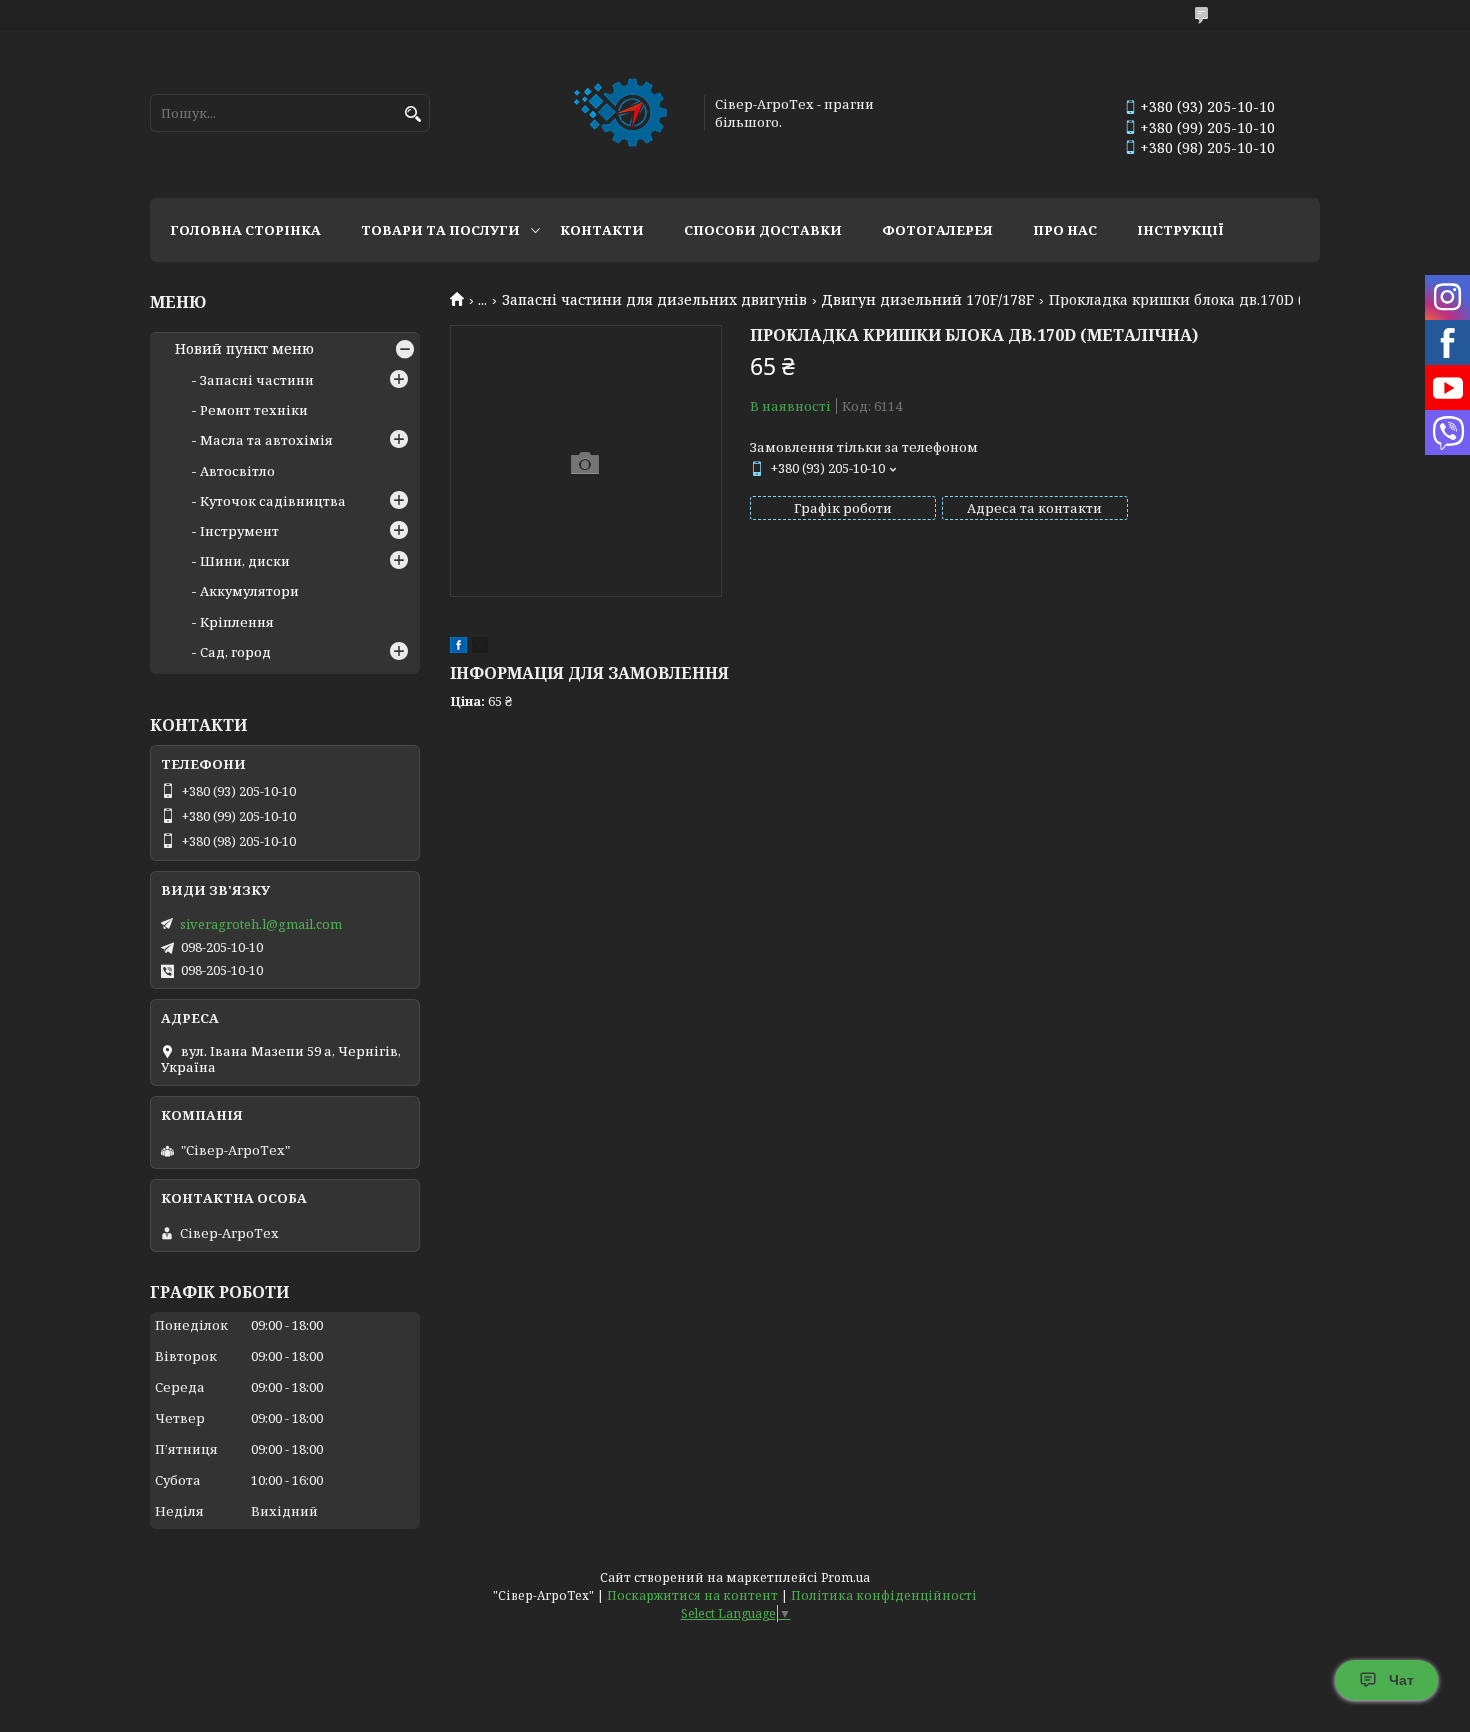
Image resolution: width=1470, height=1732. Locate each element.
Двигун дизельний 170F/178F (927, 300)
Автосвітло (237, 471)
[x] (480, 648)
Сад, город (235, 652)
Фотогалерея (937, 230)
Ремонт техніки (254, 410)
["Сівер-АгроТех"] (622, 113)
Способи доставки (763, 230)
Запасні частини (257, 380)
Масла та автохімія (266, 440)
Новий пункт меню (244, 349)
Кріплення (237, 622)
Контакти (602, 230)
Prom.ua (845, 1577)
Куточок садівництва (273, 501)
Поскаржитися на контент (692, 1595)
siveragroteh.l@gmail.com (261, 924)
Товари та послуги (440, 230)
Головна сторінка (245, 230)
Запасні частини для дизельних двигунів (654, 300)
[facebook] (458, 648)
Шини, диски (245, 561)
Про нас (1065, 230)
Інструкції (1180, 230)
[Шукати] (412, 114)
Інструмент (239, 531)
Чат (1401, 1680)
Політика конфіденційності (884, 1595)
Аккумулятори (249, 591)
